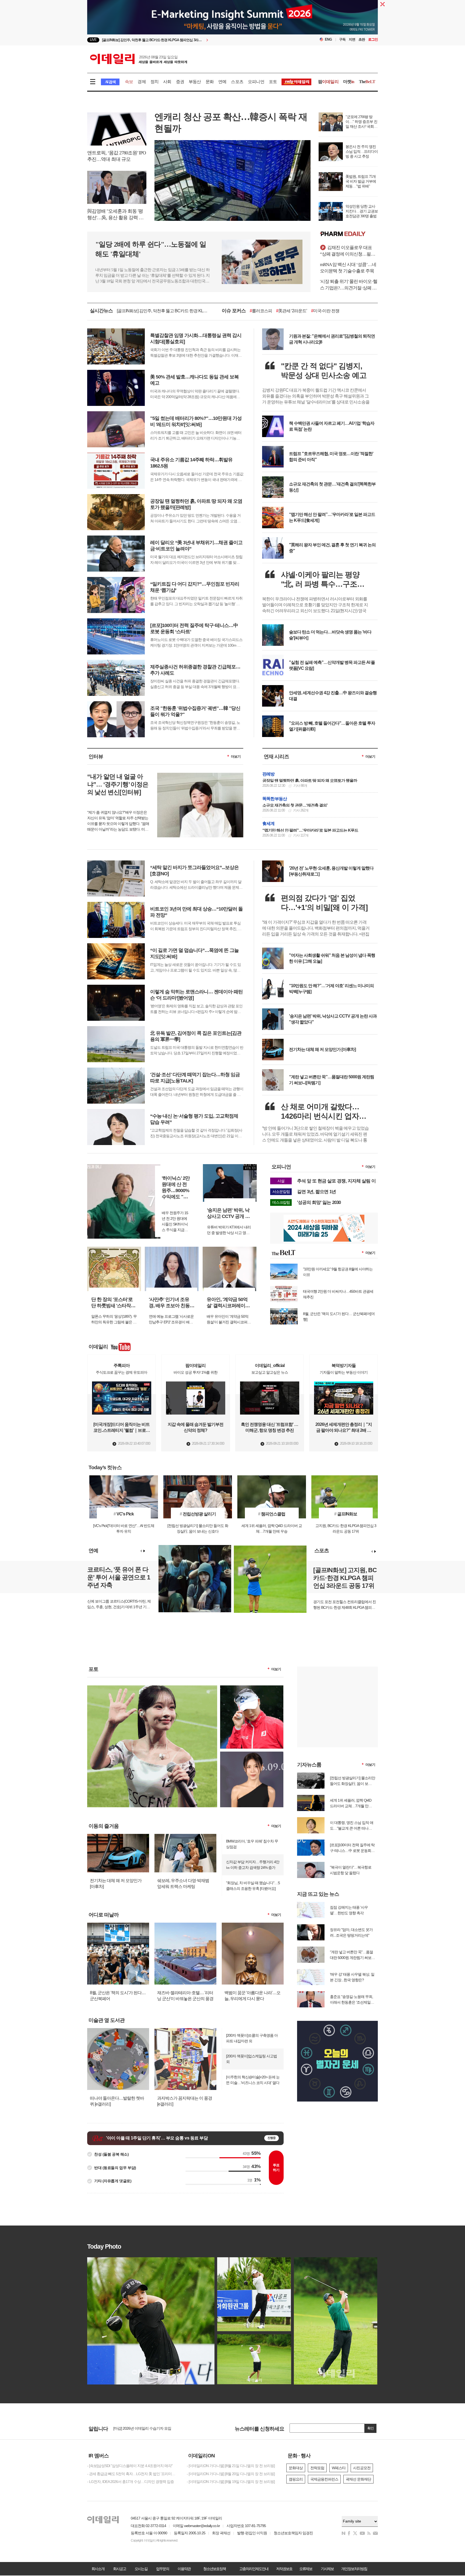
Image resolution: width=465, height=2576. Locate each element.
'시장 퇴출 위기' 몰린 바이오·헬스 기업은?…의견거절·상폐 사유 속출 (349, 285)
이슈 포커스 (234, 311)
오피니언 (256, 82)
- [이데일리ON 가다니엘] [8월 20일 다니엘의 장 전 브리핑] (231, 2474)
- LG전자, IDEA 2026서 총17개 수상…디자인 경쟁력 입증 (131, 2482)
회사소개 (98, 2569)
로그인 (373, 39)
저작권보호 (284, 2569)
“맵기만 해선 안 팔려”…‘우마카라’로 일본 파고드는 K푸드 (310, 830)
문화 (210, 82)
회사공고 (119, 2569)
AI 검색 (110, 82)
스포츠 (237, 82)
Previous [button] (141, 1551)
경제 (142, 82)
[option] (189, 40)
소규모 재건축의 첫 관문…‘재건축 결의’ (295, 805)
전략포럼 (317, 2468)
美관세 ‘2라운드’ (292, 311)
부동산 (195, 82)
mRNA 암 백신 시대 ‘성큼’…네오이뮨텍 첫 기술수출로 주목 (348, 268)
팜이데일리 (349, 234)
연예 (222, 82)
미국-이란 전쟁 (325, 311)
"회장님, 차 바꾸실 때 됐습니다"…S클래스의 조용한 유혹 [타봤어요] (253, 1886)
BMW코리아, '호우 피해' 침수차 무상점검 (252, 1844)
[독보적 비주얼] (252, 1754)
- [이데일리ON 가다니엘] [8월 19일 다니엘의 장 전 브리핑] (231, 2482)
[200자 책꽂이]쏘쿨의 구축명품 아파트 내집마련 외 (252, 2038)
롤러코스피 (261, 311)
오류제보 (306, 2569)
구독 (342, 39)
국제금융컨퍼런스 (324, 2479)
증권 (180, 82)
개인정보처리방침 (354, 2569)
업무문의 (163, 2569)
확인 (371, 2428)
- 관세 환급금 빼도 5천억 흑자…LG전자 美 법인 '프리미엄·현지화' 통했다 (133, 2474)
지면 (352, 39)
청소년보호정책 (214, 2569)
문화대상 (296, 2468)
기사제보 (327, 2569)
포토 (273, 82)
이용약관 (184, 2569)
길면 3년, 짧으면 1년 (316, 1192)
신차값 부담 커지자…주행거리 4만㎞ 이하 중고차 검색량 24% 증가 (253, 1865)
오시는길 (141, 2569)
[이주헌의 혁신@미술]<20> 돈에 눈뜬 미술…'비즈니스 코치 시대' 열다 (253, 2080)
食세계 (269, 823)
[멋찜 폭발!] (252, 1688)
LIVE (93, 40)
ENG (328, 39)
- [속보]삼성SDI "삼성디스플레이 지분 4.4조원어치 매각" (130, 2466)
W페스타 (339, 2468)
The (367, 82)
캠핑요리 (296, 2479)
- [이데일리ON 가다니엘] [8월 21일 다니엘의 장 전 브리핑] (231, 2466)
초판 (362, 39)
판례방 (269, 774)
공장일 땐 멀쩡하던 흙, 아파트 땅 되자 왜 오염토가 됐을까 (310, 780)
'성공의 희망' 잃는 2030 (319, 1202)
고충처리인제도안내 (254, 2569)
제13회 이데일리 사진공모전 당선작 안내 (145, 2429)
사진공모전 (362, 2468)
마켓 (349, 82)
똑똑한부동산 (275, 799)
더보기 (236, 756)
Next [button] (144, 1551)
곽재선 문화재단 (358, 2479)
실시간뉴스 (101, 311)
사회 (167, 82)
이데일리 (139, 59)
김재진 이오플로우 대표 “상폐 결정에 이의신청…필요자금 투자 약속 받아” (348, 251)
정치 (154, 82)
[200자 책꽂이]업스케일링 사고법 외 (251, 2059)
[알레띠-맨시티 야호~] (152, 1688)
